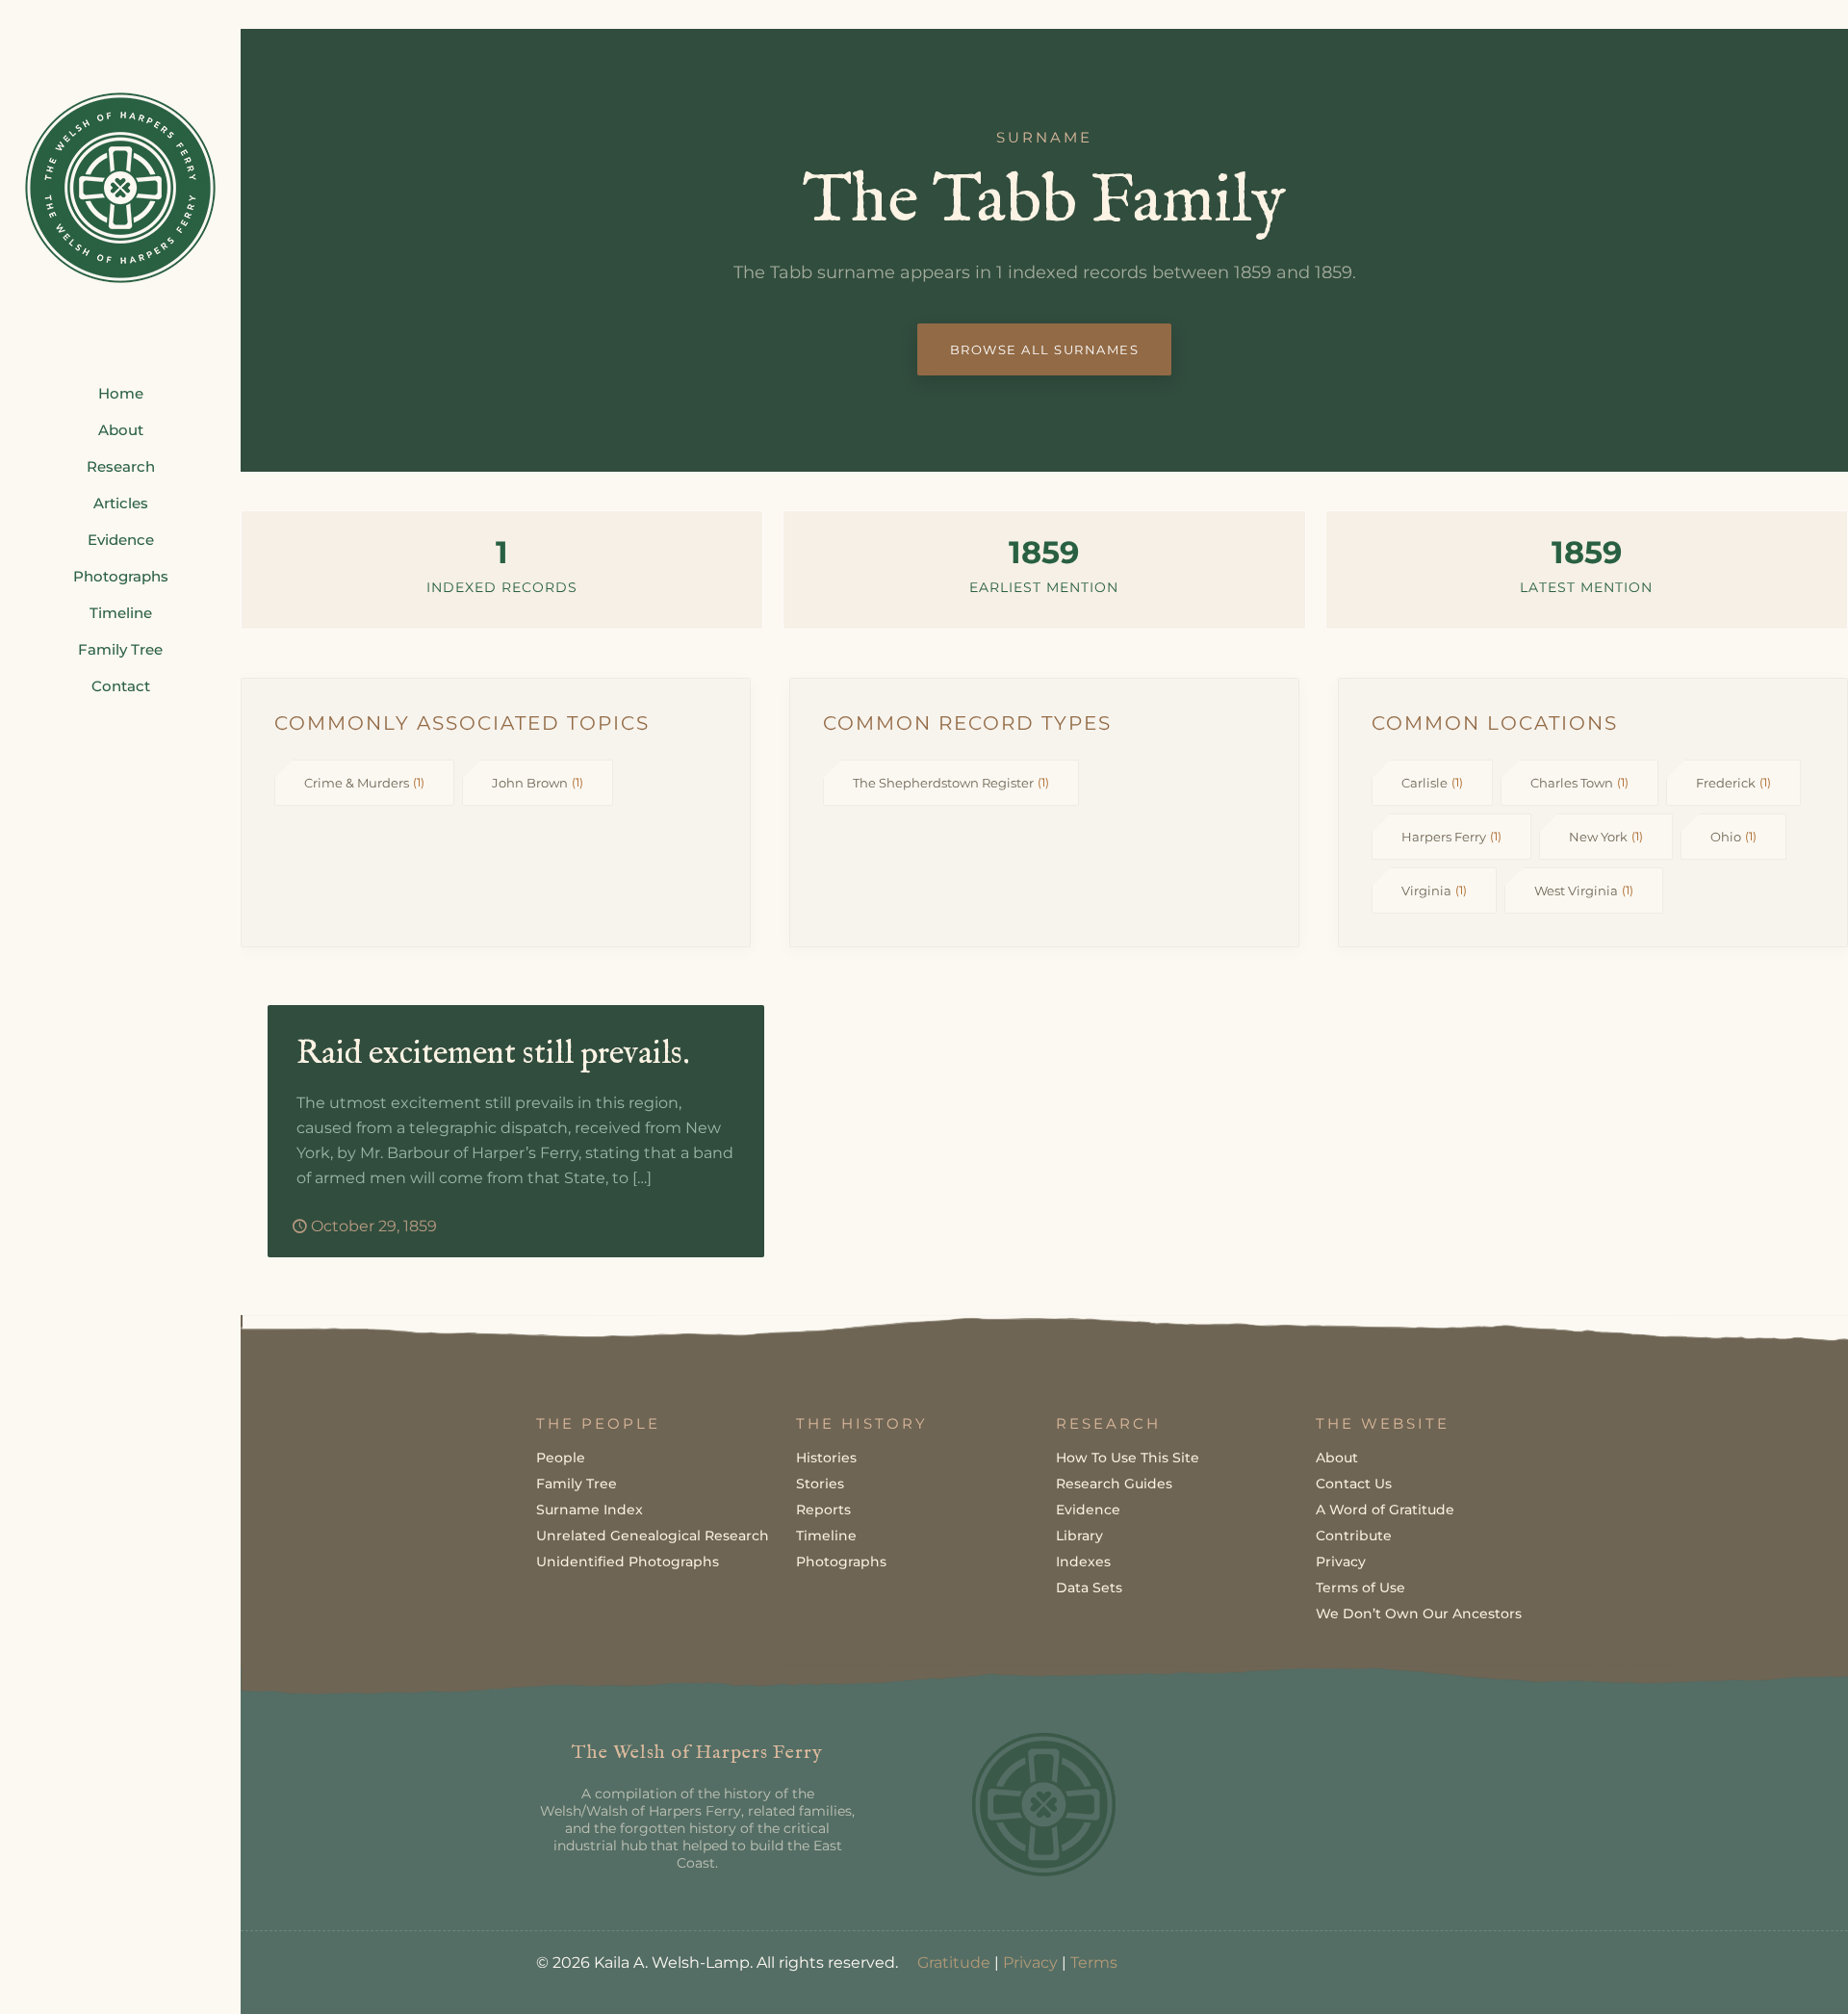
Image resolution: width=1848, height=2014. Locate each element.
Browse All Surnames (1045, 349)
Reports (823, 1510)
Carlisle (1432, 783)
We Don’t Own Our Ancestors (1419, 1614)
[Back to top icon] (1756, 1975)
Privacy (1341, 1562)
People (561, 1458)
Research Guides (1114, 1484)
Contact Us (1354, 1484)
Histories (826, 1458)
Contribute (1354, 1536)
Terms (1094, 1962)
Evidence (1088, 1510)
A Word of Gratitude (1385, 1510)
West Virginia (1584, 891)
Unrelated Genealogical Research (653, 1536)
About (1337, 1458)
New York (1606, 837)
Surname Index (590, 1510)
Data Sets (1089, 1588)
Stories (820, 1484)
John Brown (538, 783)
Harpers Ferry (1451, 837)
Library (1079, 1536)
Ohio (1733, 837)
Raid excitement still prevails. (493, 1054)
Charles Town (1579, 783)
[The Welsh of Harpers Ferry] (120, 188)
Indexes (1083, 1562)
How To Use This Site (1128, 1458)
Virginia (1434, 891)
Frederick (1733, 783)
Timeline (826, 1536)
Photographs (841, 1562)
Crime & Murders (364, 783)
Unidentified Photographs (628, 1562)
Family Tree (577, 1484)
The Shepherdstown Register (951, 783)
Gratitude (954, 1962)
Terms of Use (1360, 1588)
